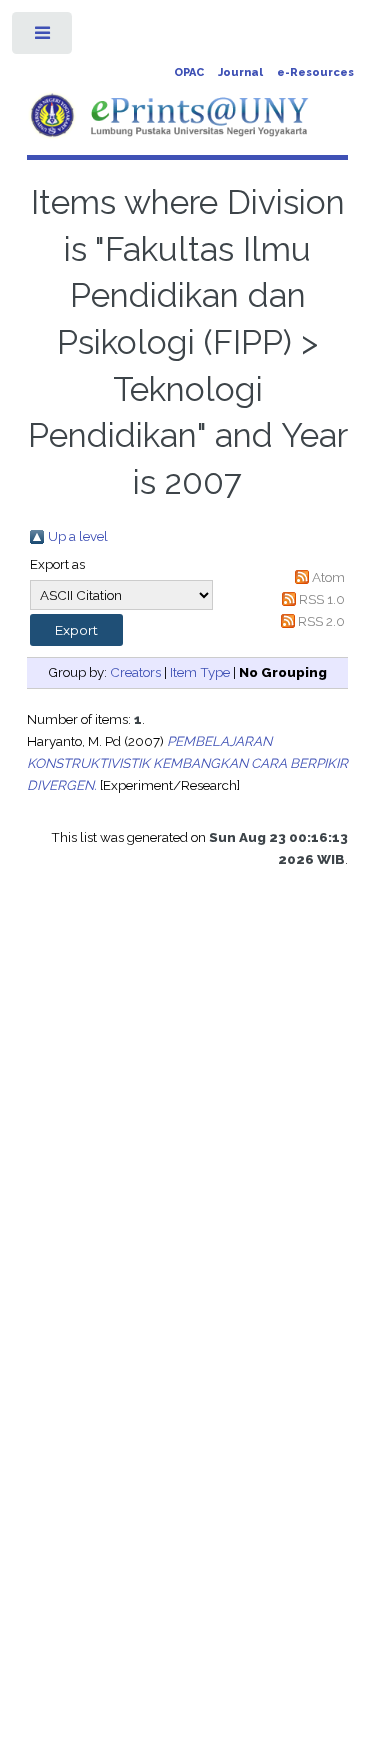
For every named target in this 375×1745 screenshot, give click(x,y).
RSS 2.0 (321, 621)
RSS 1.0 (322, 599)
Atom (328, 577)
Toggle (43, 37)
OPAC (189, 72)
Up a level (78, 536)
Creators (135, 672)
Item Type (200, 672)
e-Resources (315, 72)
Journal (240, 72)
